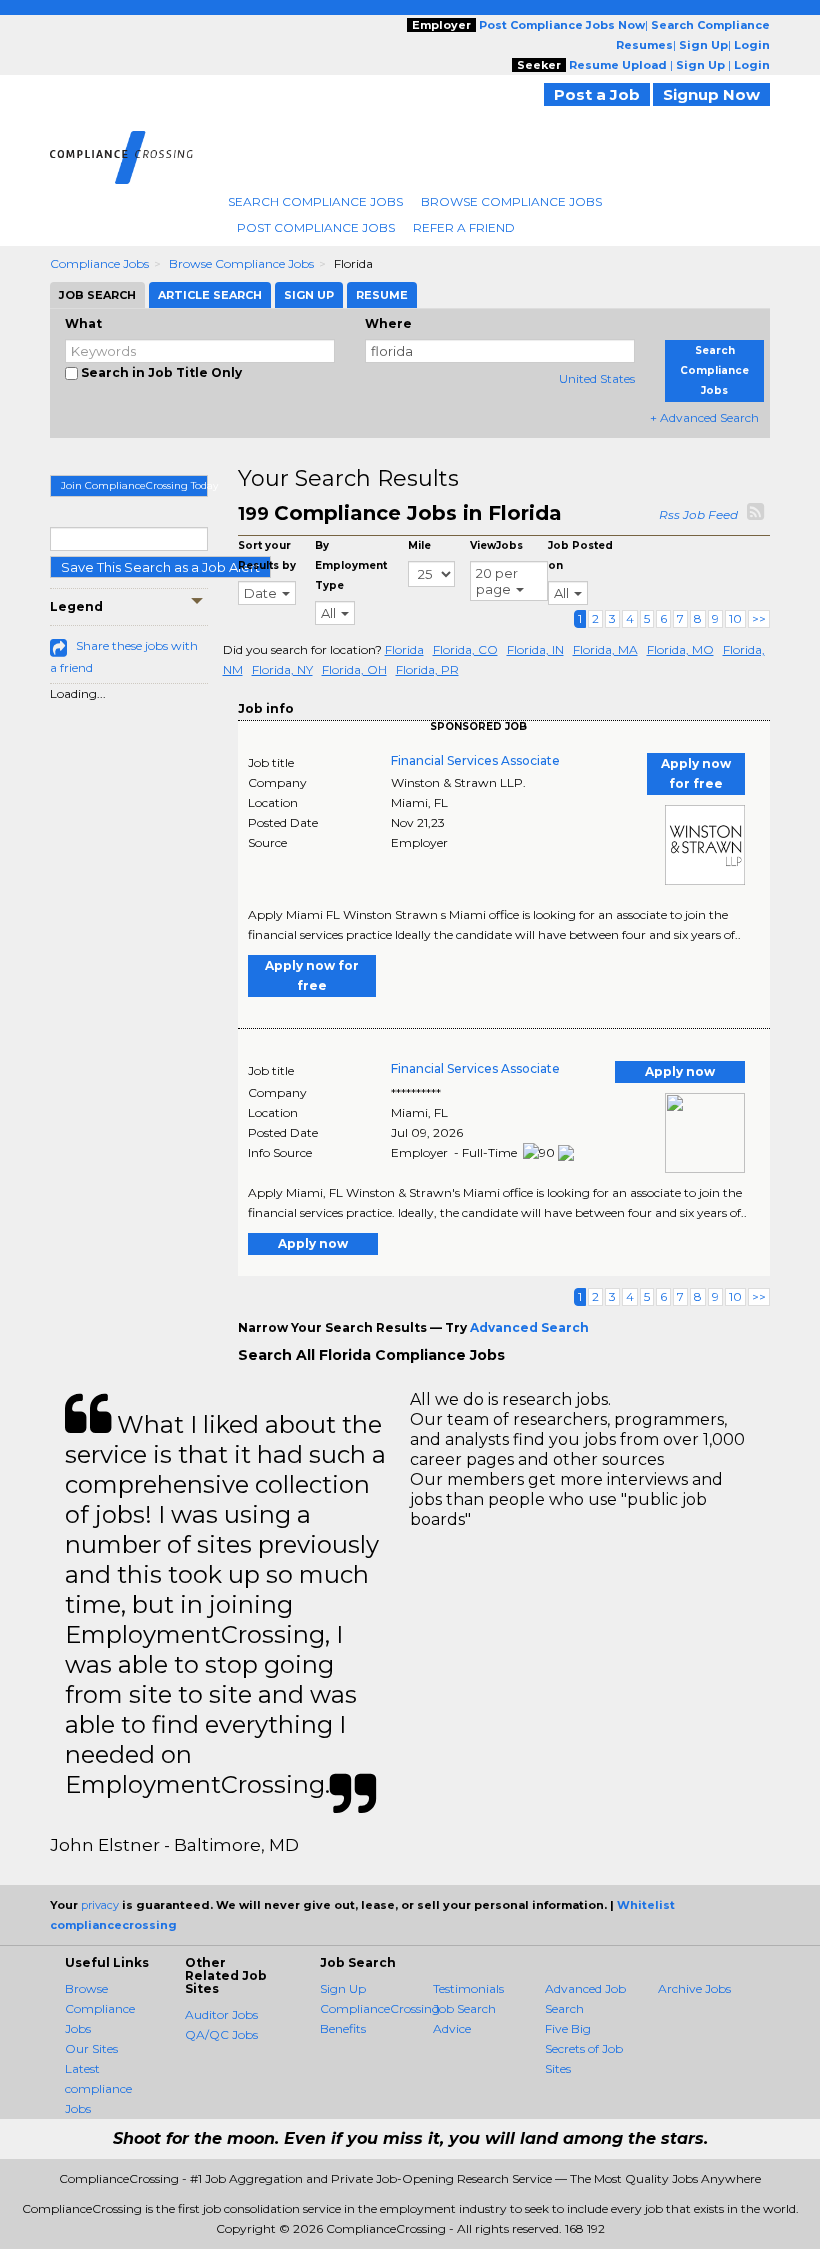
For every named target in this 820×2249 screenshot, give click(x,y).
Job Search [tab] (97, 295)
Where (388, 323)
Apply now (680, 1071)
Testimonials (468, 1988)
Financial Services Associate (475, 760)
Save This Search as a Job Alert (160, 567)
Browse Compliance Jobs (511, 201)
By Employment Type (351, 565)
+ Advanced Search (704, 417)
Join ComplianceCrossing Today (134, 485)
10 (735, 618)
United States (597, 378)
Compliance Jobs (99, 263)
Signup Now (711, 94)
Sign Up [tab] (309, 295)
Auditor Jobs (221, 2014)
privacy (100, 1905)
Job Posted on (580, 555)
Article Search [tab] (210, 295)
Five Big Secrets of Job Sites (584, 2048)
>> (759, 618)
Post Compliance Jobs (316, 227)
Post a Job (597, 94)
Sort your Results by (267, 555)
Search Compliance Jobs (315, 201)
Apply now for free (696, 773)
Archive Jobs (694, 1988)
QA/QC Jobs (221, 2034)
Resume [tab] (382, 295)
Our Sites (91, 2048)
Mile (419, 545)
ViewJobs (496, 545)
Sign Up (343, 1988)
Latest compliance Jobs (98, 2088)
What (83, 323)
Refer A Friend (464, 227)
